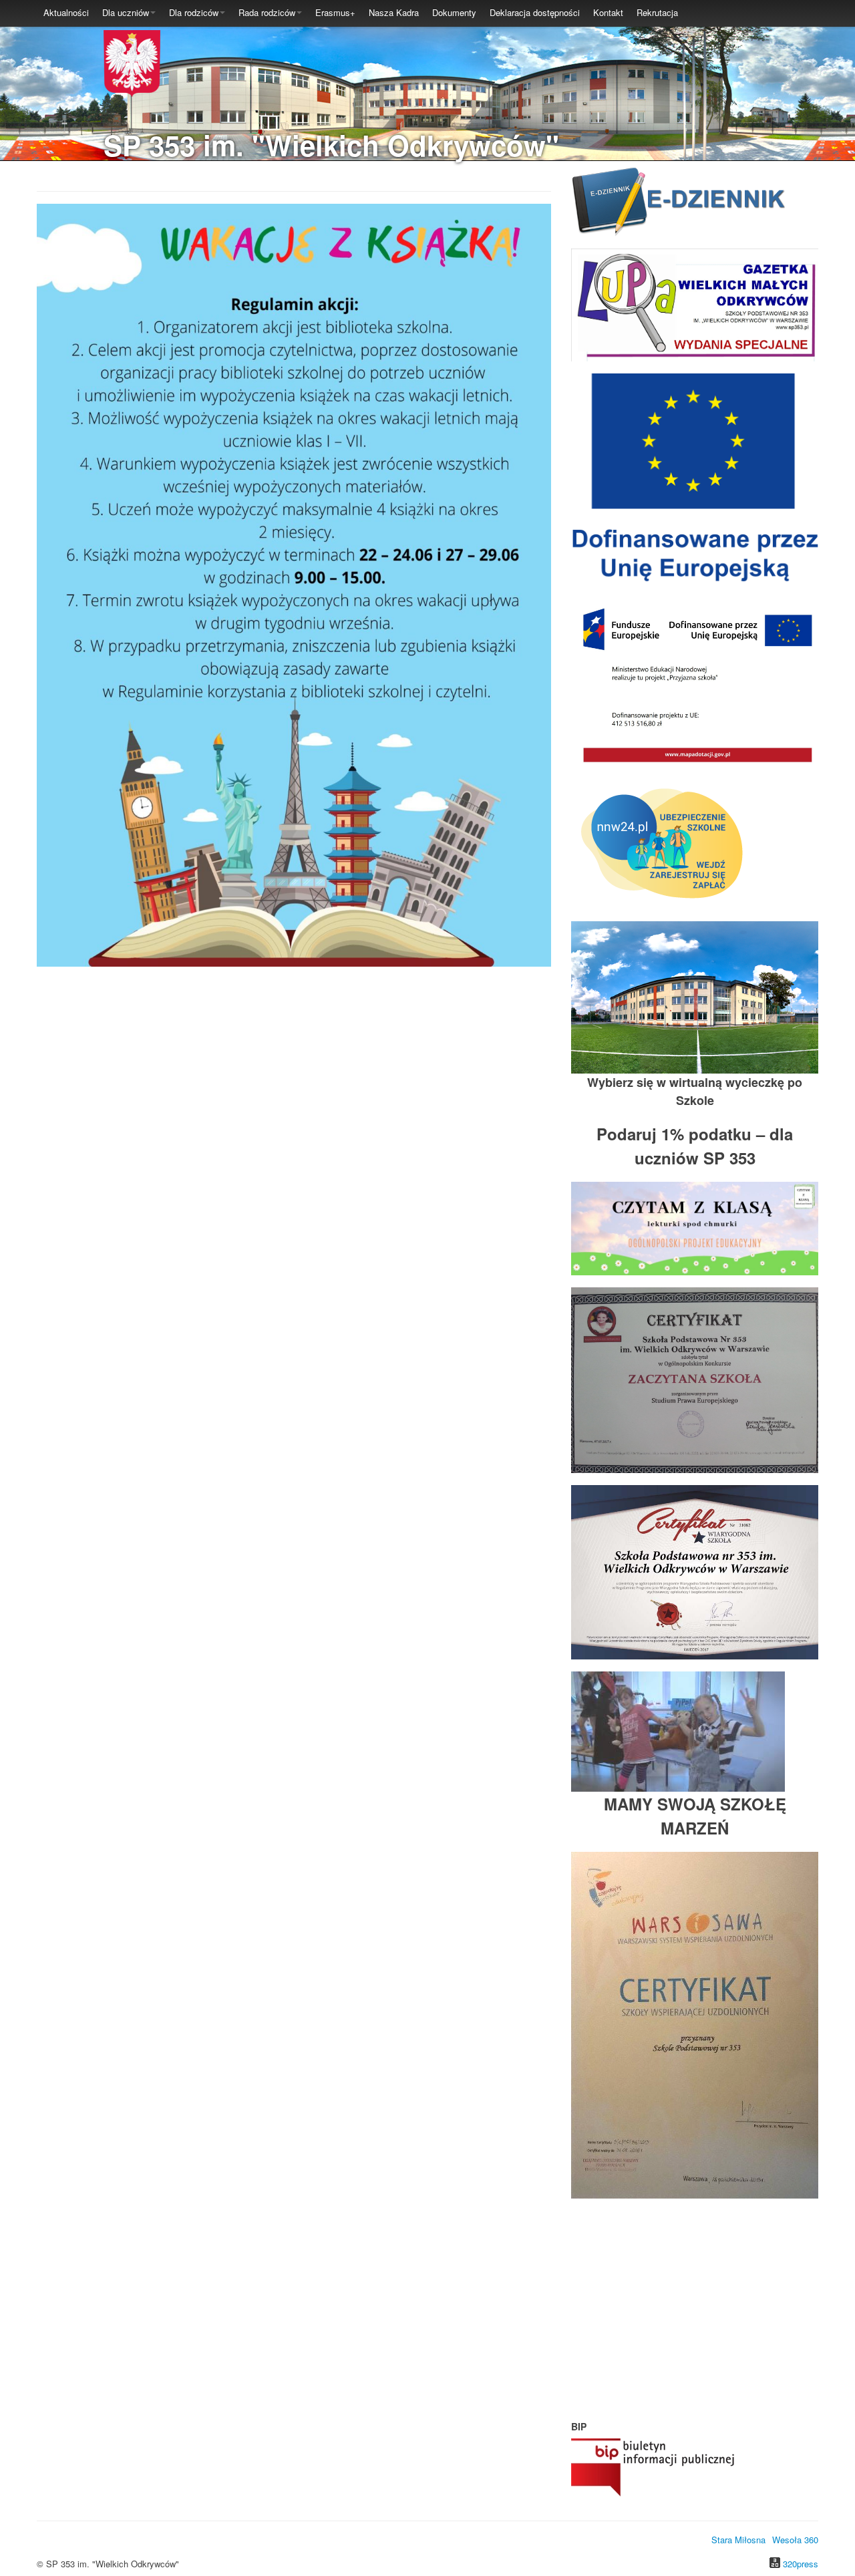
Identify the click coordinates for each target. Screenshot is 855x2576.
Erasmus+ (335, 12)
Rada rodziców (267, 12)
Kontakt (608, 12)
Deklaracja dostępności (535, 12)
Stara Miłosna (738, 2540)
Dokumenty (454, 12)
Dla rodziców (194, 12)
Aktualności (66, 12)
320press (801, 2564)
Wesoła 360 (795, 2540)
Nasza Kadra (394, 12)
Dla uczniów (126, 12)
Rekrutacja (657, 12)
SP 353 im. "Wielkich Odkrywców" (331, 145)
